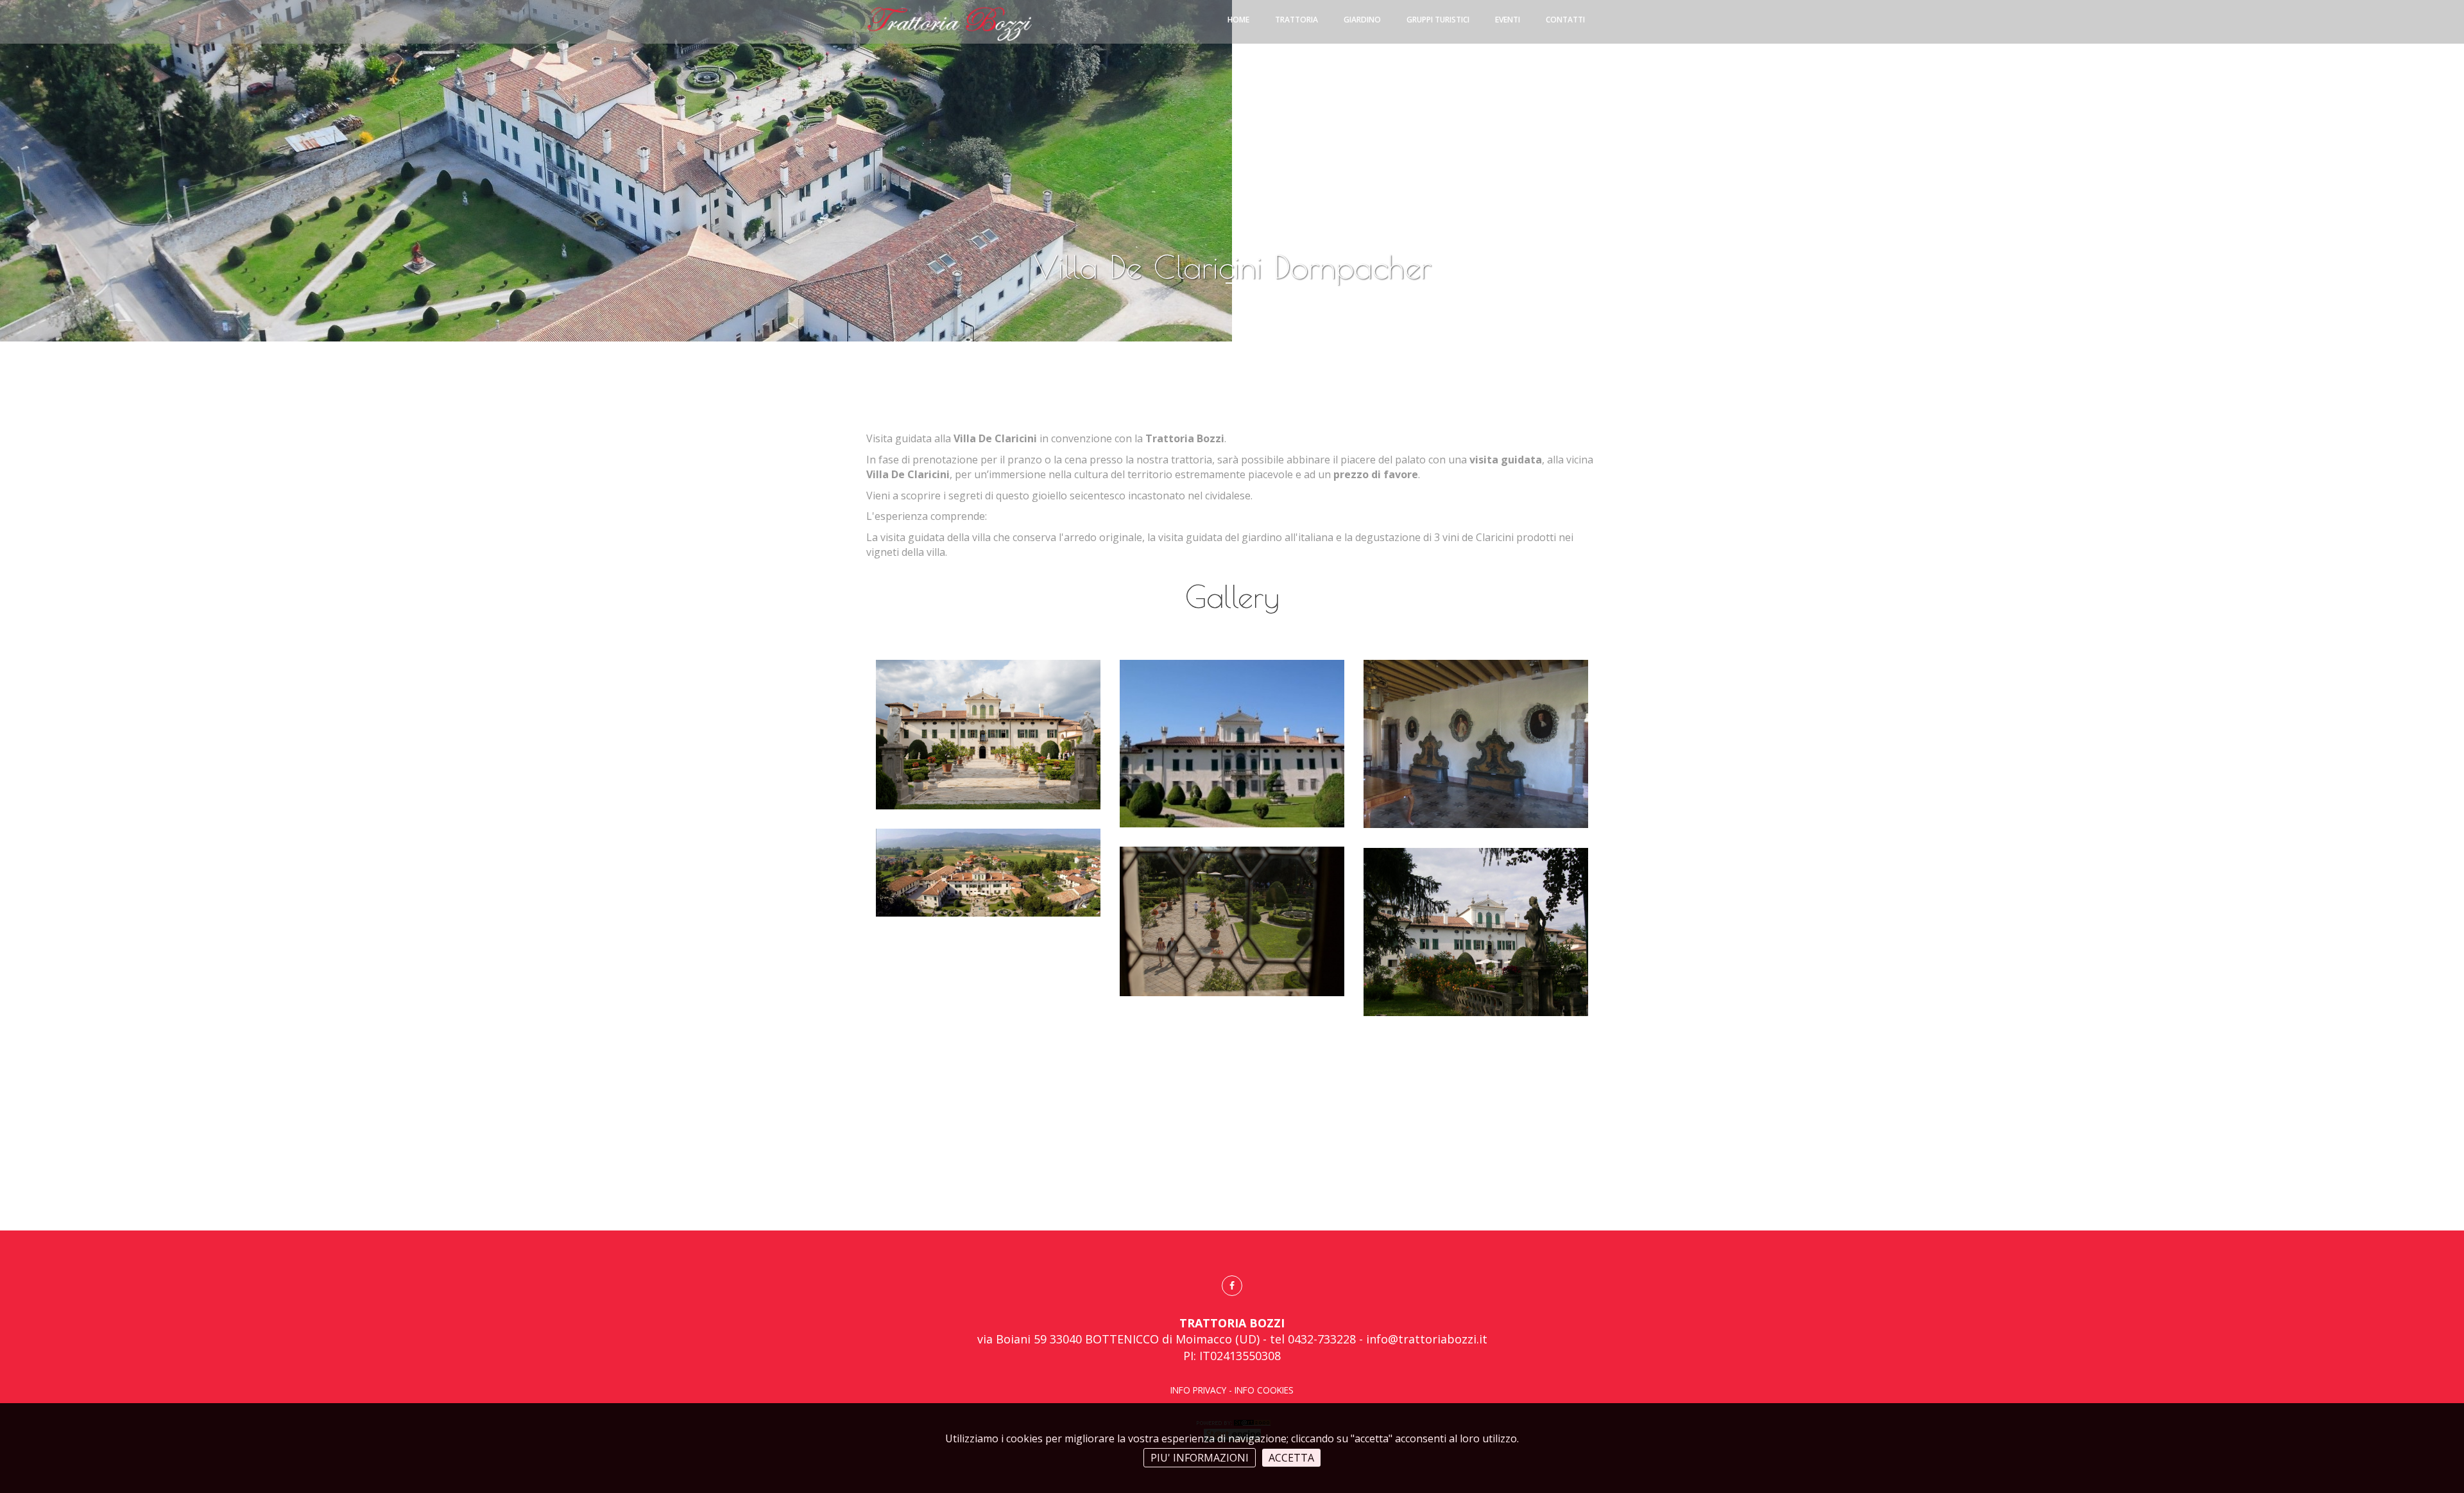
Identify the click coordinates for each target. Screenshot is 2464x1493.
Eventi (1508, 20)
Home (1238, 20)
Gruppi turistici (1438, 20)
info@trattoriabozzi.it (1427, 1339)
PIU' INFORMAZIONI (1200, 1458)
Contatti (1565, 20)
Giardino (1362, 20)
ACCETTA (1291, 1458)
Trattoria (1296, 20)
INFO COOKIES (1264, 1390)
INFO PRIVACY (1198, 1390)
